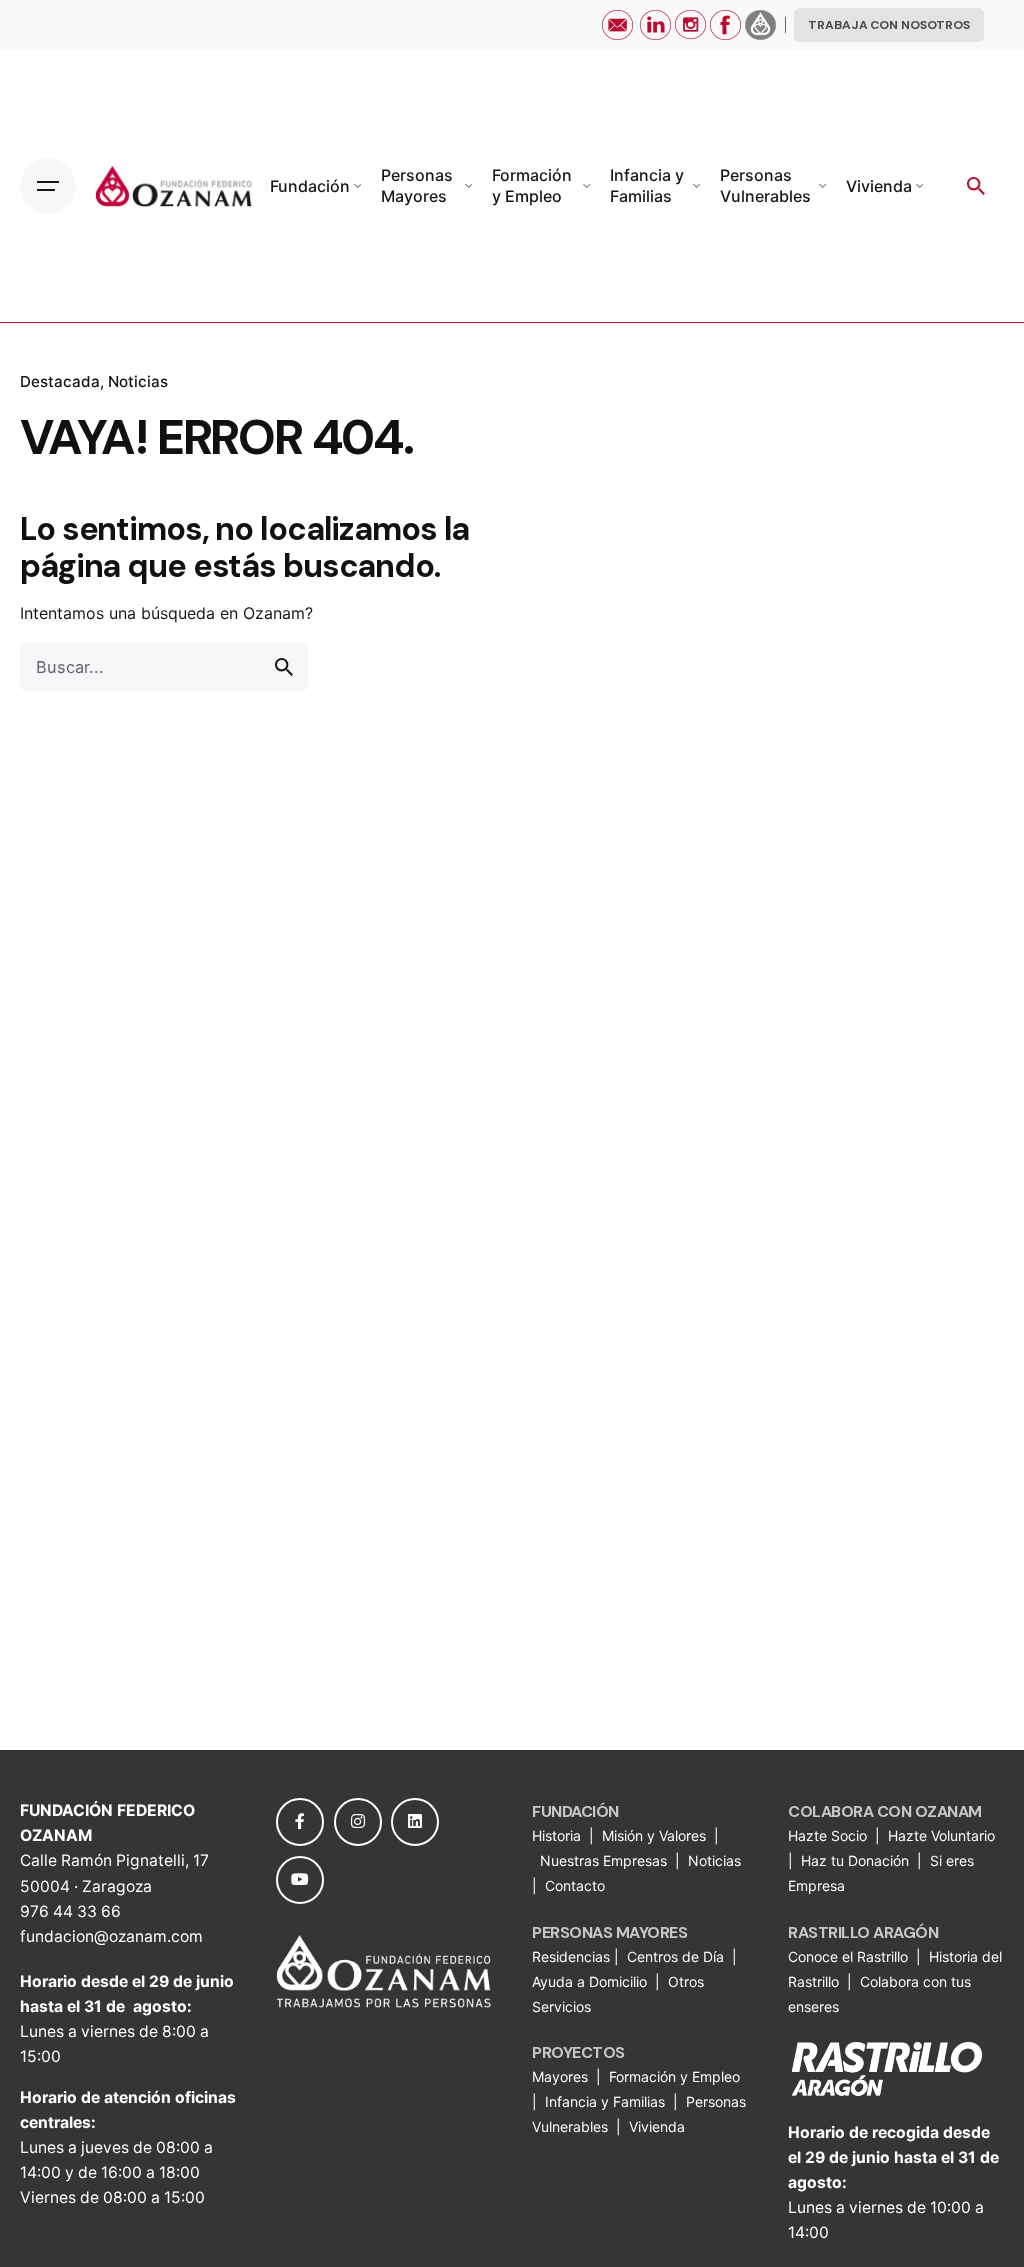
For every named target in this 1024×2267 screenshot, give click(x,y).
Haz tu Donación (855, 1860)
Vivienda (659, 2126)
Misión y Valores (654, 1835)
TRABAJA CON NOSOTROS (889, 25)
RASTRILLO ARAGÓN (863, 1932)
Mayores (562, 2076)
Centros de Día (675, 1956)
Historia (558, 1835)
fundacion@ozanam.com (111, 1936)
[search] (284, 667)
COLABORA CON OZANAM (885, 1811)
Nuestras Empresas (603, 1860)
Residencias (573, 1956)
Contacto (575, 1885)
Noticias (138, 381)
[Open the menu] (48, 186)
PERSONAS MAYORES (609, 1932)
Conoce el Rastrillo (850, 1956)
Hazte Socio (829, 1835)
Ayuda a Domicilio (589, 1981)
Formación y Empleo (674, 2076)
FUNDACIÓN (575, 1811)
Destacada (60, 381)
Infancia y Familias (605, 2101)
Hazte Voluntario (941, 1835)
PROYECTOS (578, 2052)
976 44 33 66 (70, 1911)
